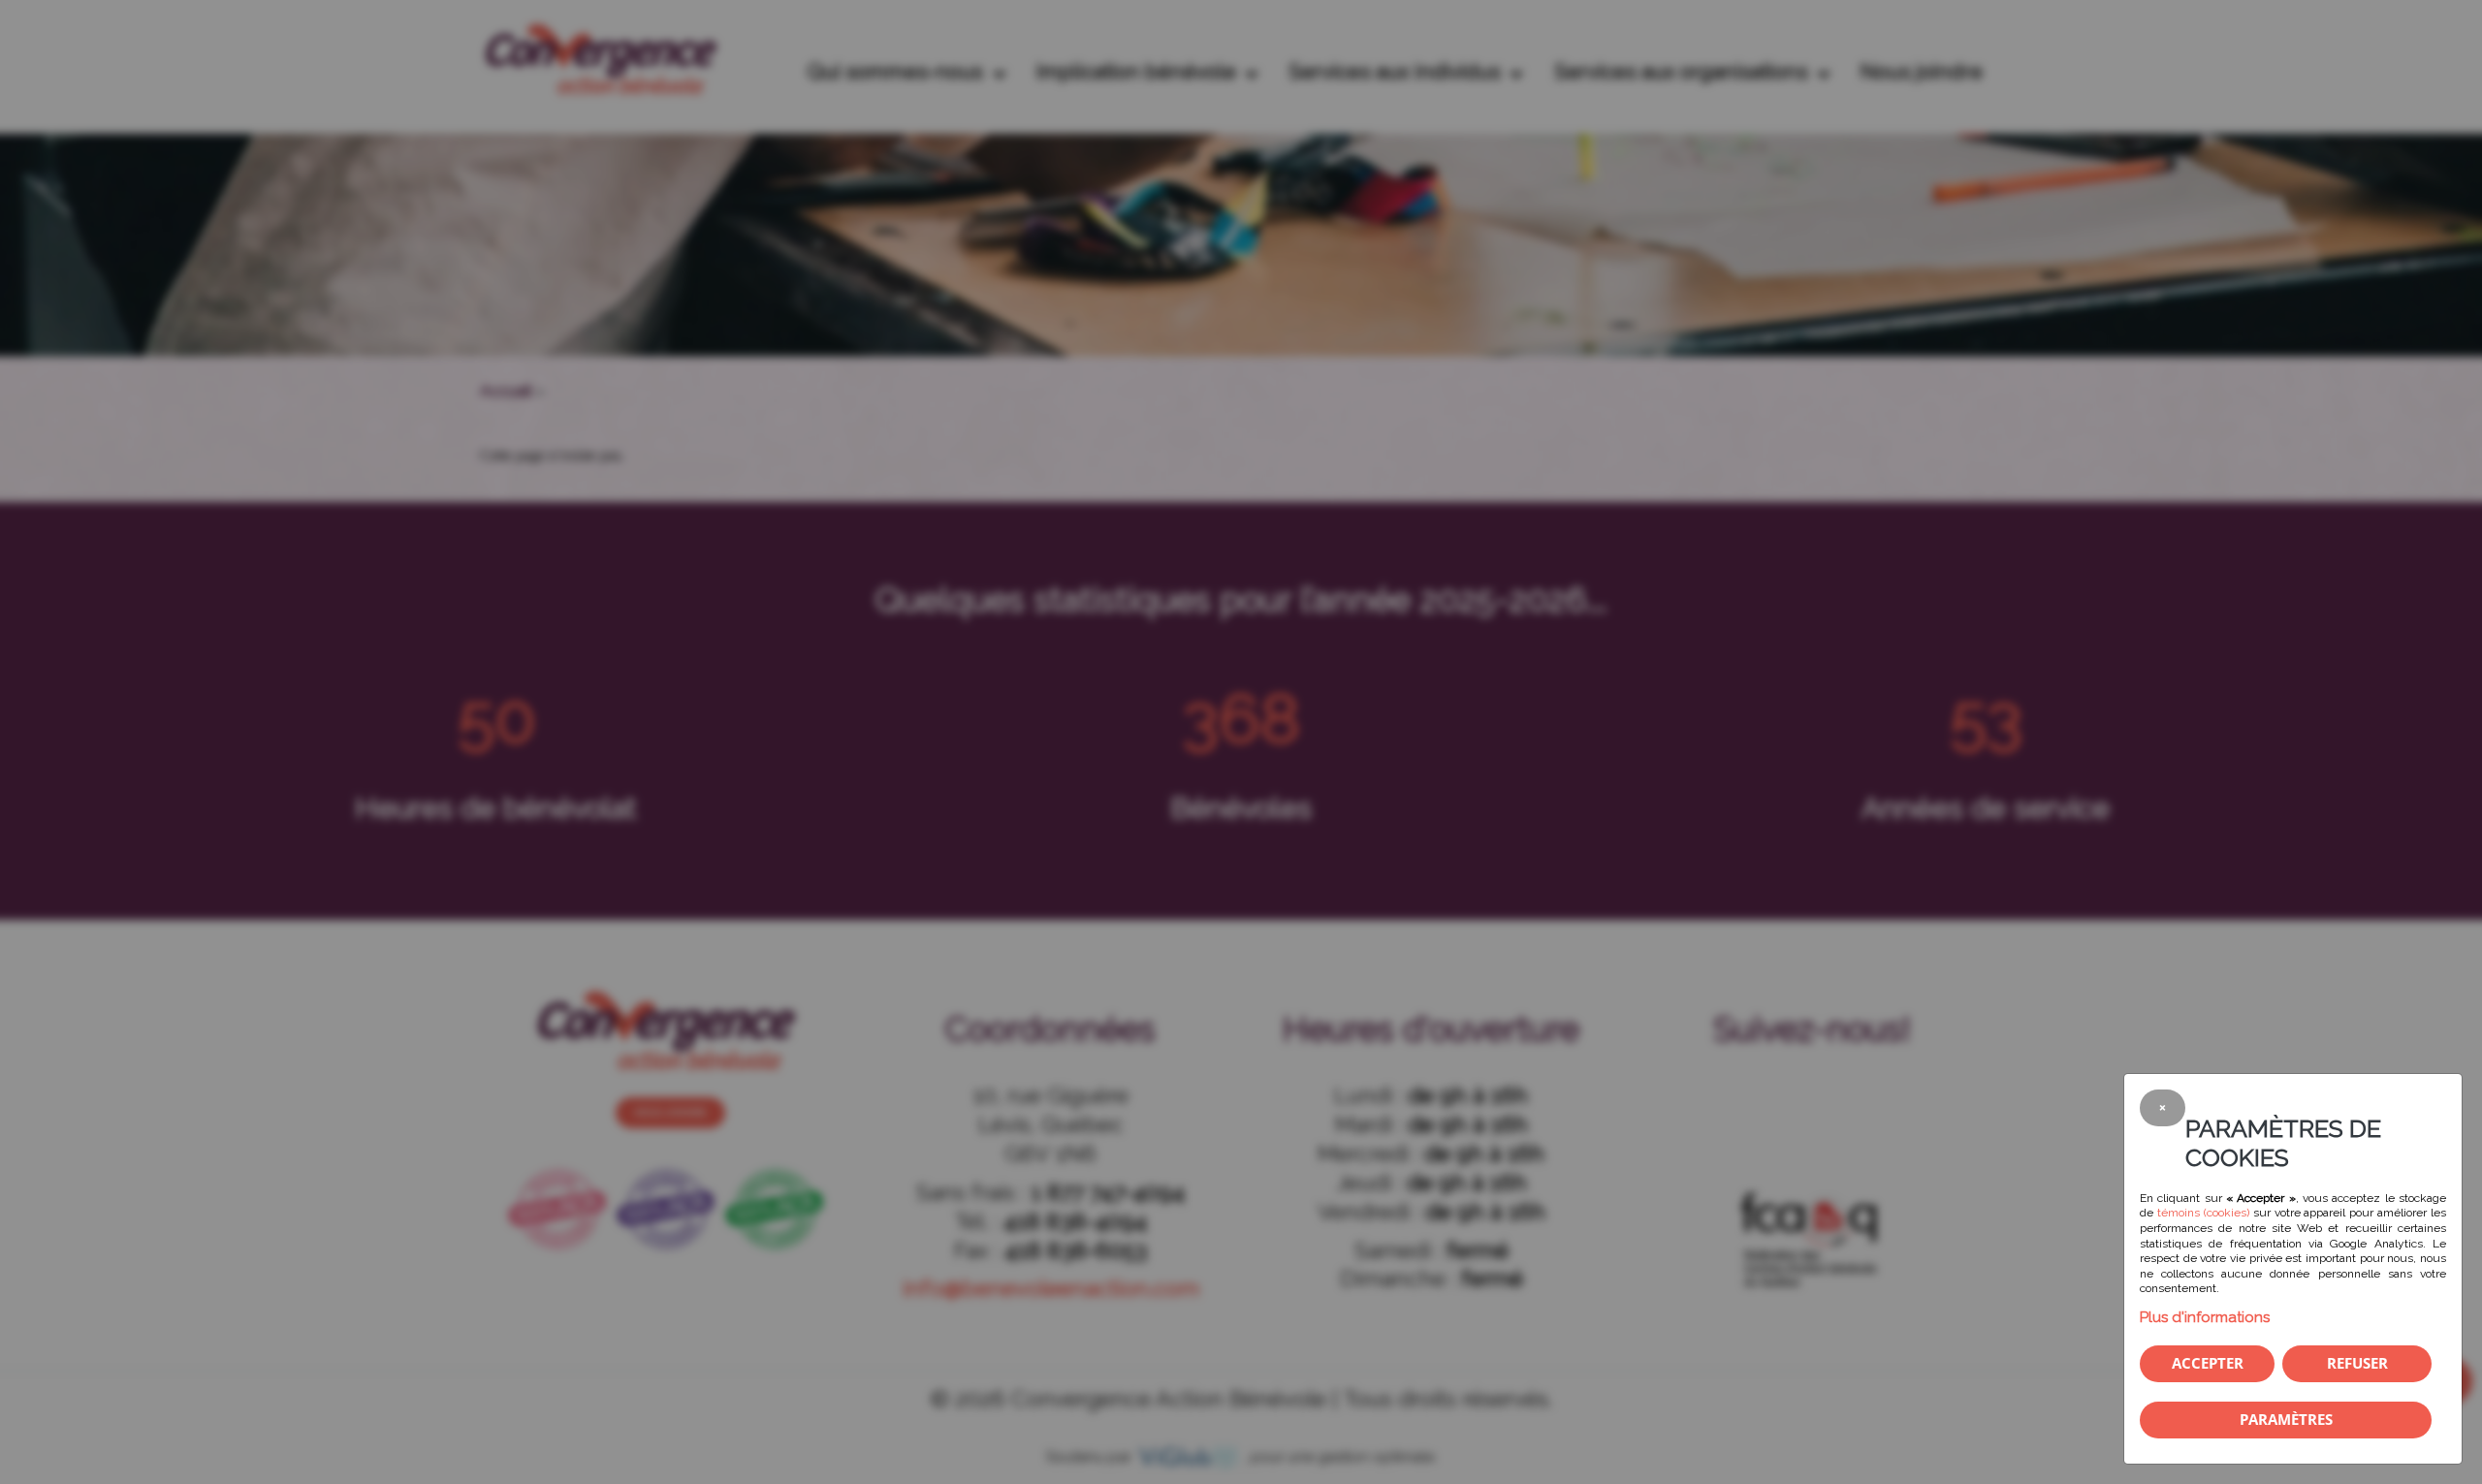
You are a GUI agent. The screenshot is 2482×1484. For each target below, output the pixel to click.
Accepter (2208, 1363)
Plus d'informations (2205, 1317)
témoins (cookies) (2203, 1213)
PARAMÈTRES (2286, 1419)
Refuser (2357, 1363)
